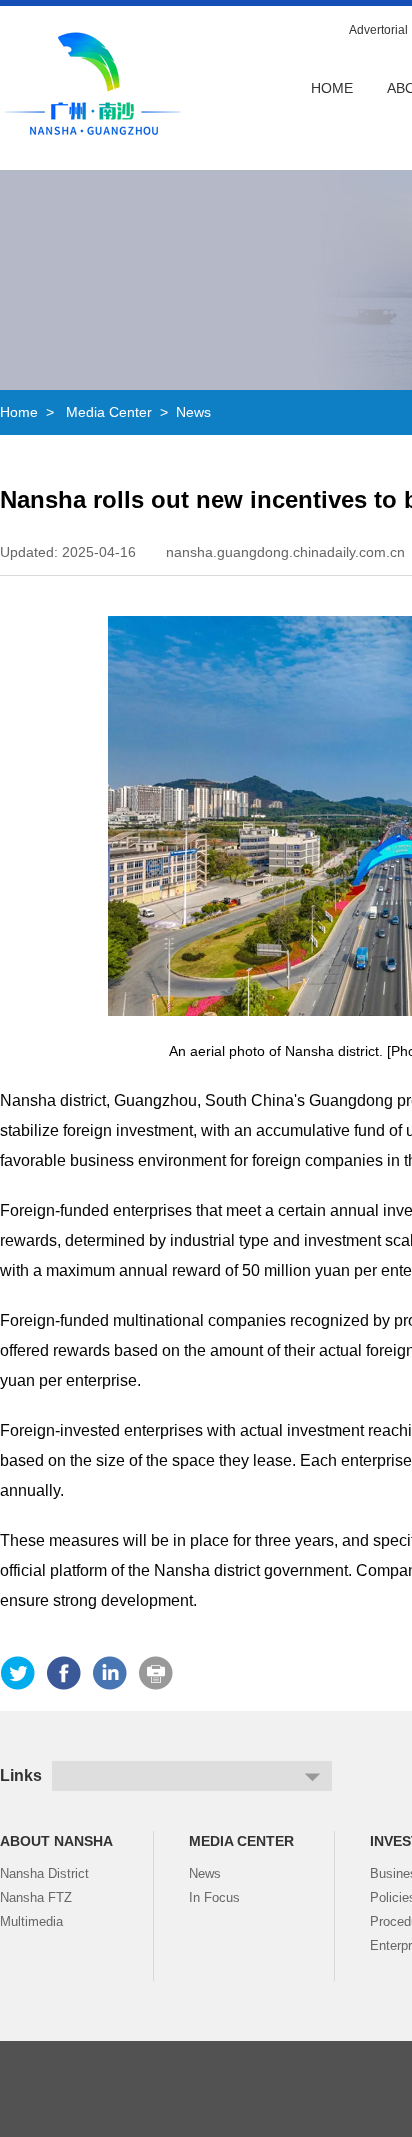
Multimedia (31, 1921)
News (193, 412)
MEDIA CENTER (241, 1841)
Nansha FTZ (36, 1897)
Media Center (109, 412)
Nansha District (44, 1873)
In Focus (214, 1897)
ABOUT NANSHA (56, 1841)
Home (332, 88)
